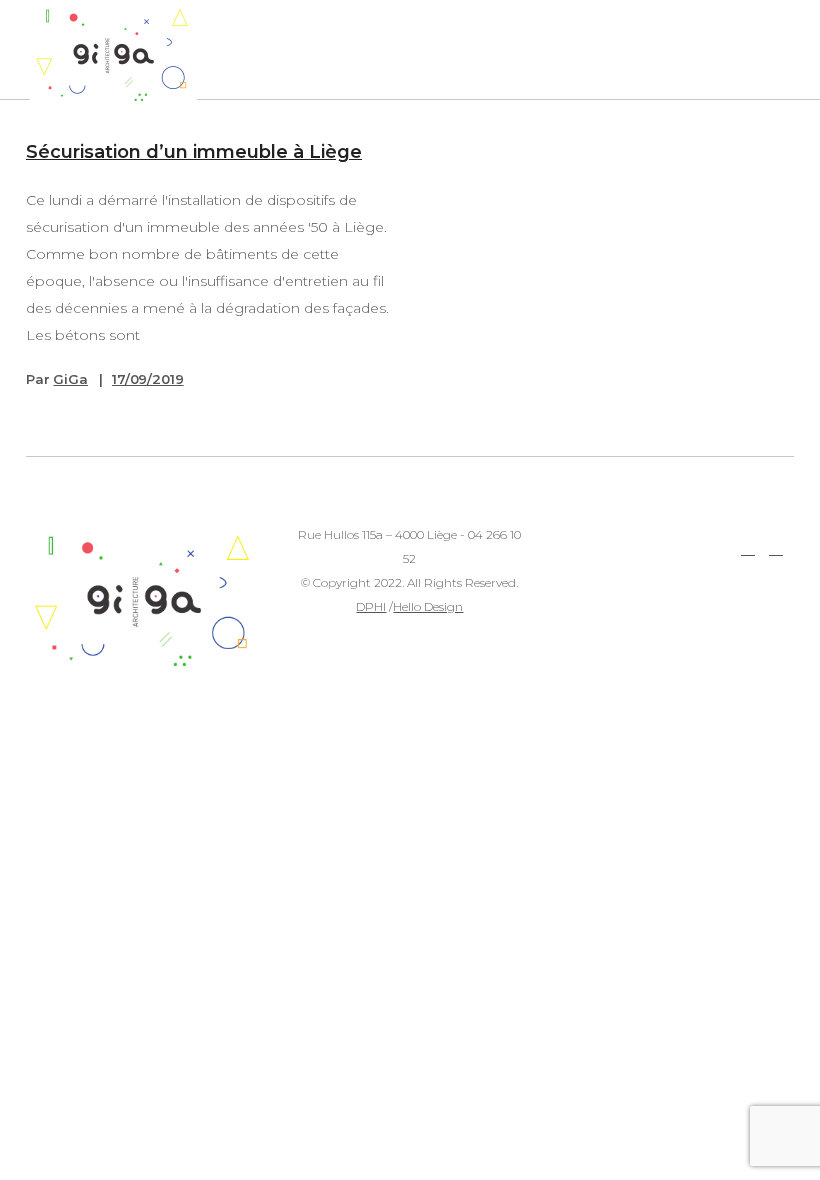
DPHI (371, 606)
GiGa (70, 379)
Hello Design (428, 606)
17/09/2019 (148, 379)
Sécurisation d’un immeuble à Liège (194, 152)
